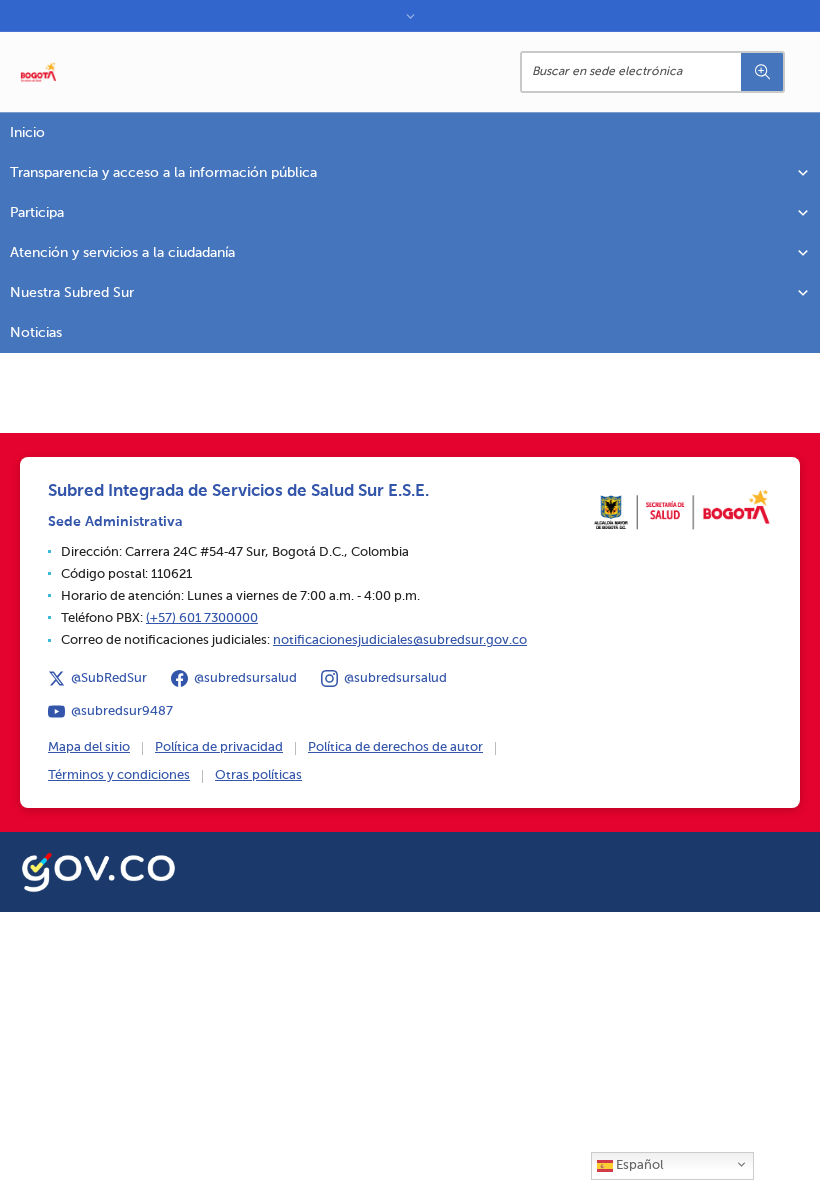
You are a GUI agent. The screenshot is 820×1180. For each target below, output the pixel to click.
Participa (37, 213)
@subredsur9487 (122, 711)
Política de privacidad (219, 747)
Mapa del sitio (89, 747)
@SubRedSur (109, 678)
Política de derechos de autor (395, 747)
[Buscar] (762, 72)
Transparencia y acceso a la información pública (163, 173)
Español (638, 1165)
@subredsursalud (245, 678)
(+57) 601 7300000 (202, 618)
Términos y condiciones (119, 775)
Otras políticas (258, 775)
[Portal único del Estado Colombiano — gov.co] (98, 869)
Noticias (36, 333)
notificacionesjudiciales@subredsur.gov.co (400, 640)
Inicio (27, 133)
